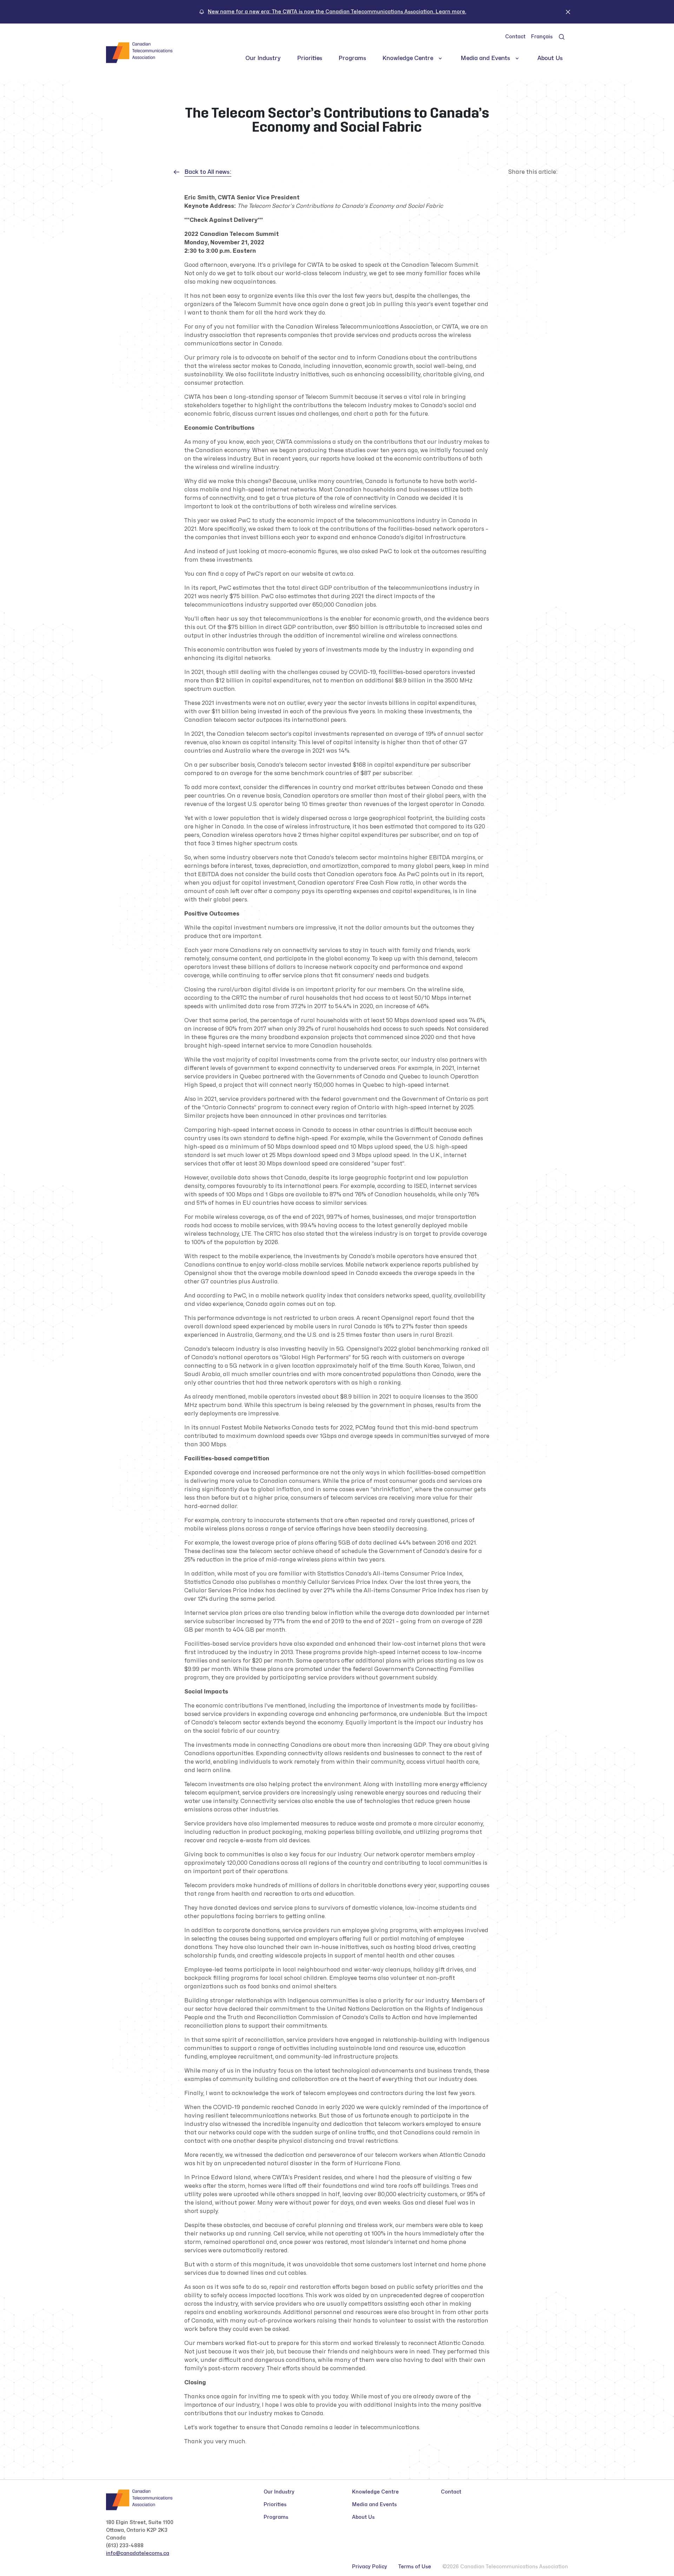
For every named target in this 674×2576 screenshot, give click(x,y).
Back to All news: (208, 172)
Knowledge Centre (408, 58)
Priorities (310, 58)
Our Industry (263, 58)
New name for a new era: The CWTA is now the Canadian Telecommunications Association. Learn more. (337, 12)
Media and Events (485, 58)
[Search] (562, 37)
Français (542, 37)
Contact (515, 37)
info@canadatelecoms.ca (138, 2553)
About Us (550, 58)
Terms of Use (415, 2567)
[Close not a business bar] (568, 12)
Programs (352, 58)
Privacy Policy (370, 2567)
